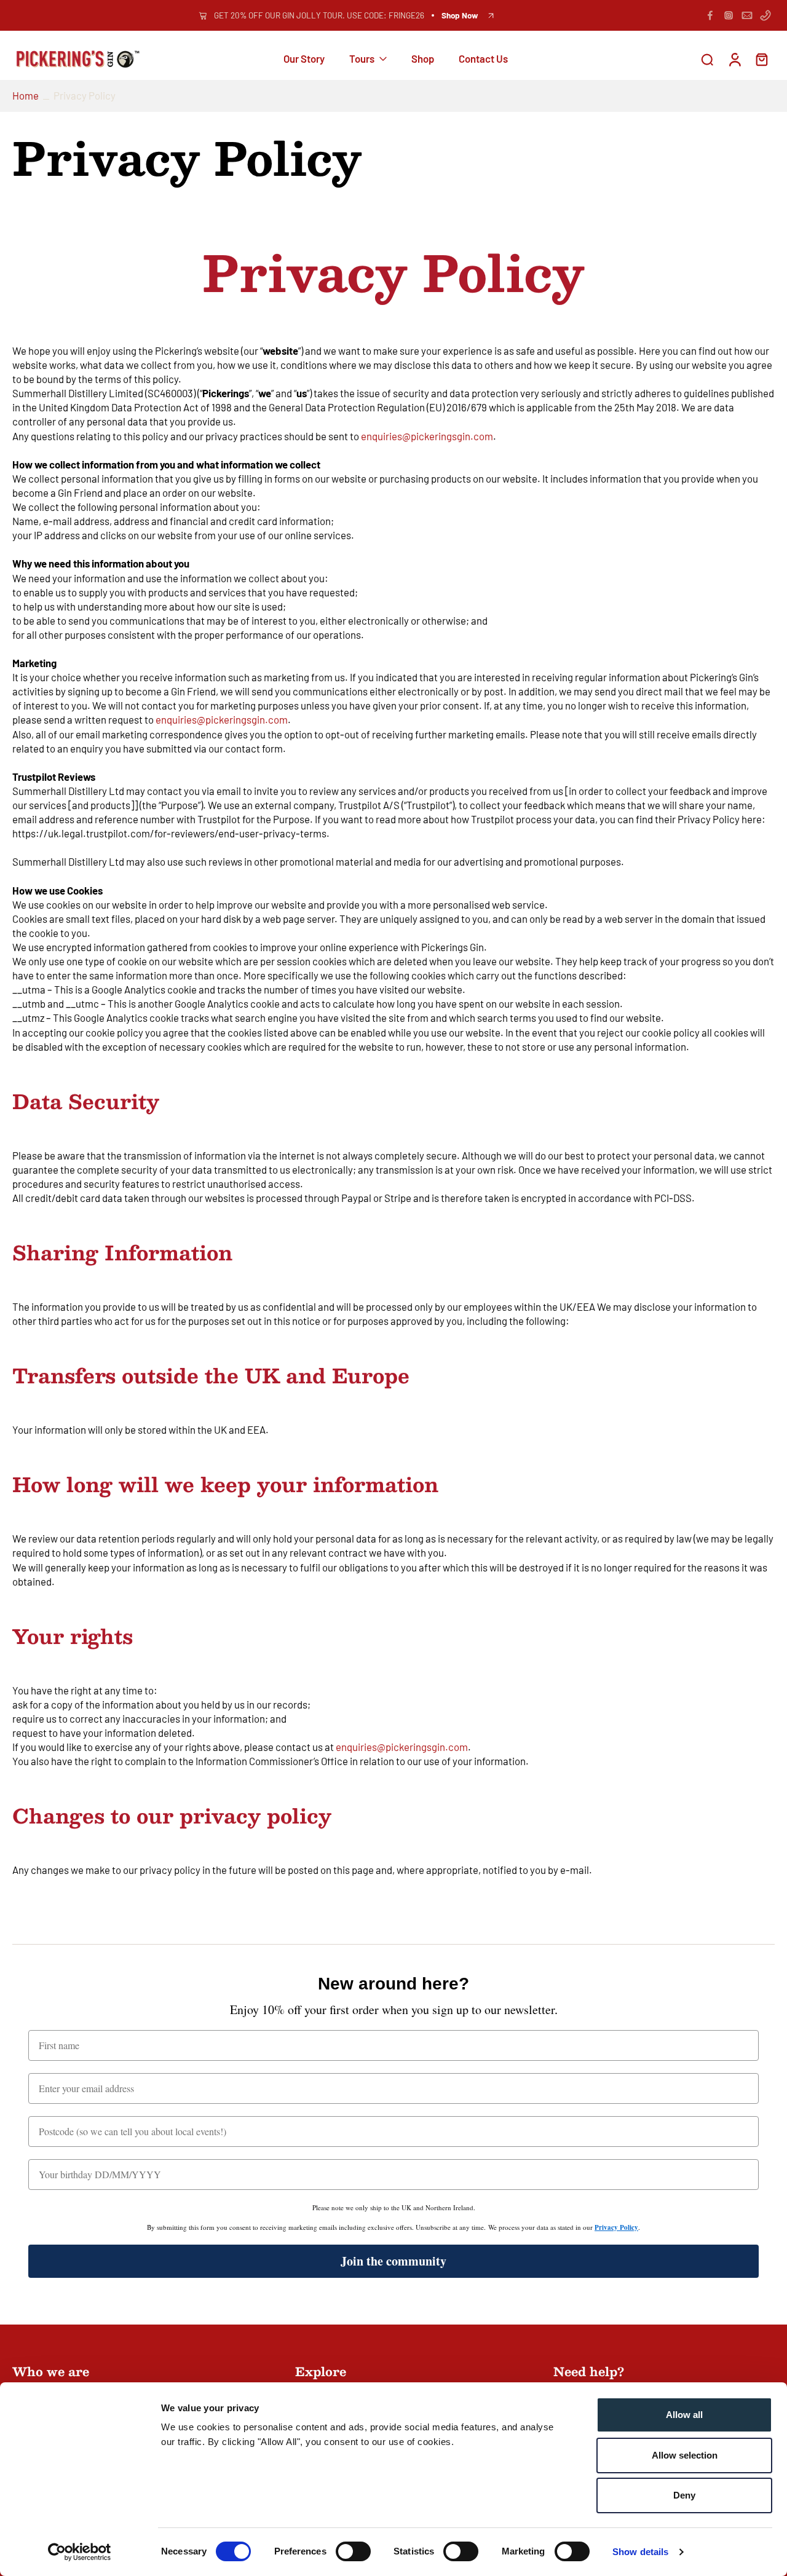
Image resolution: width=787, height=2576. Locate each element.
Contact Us (483, 59)
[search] (707, 59)
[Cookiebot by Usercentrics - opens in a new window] (80, 2552)
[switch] (353, 2551)
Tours (362, 59)
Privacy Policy (616, 2227)
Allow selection (685, 2455)
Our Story (304, 59)
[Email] (747, 15)
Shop (423, 59)
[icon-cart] (761, 59)
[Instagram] (729, 15)
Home (26, 95)
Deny (684, 2495)
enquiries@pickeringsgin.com (427, 436)
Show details (640, 2552)
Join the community (393, 2261)
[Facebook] (710, 15)
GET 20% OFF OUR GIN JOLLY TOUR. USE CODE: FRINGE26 (319, 15)
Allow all (684, 2415)
